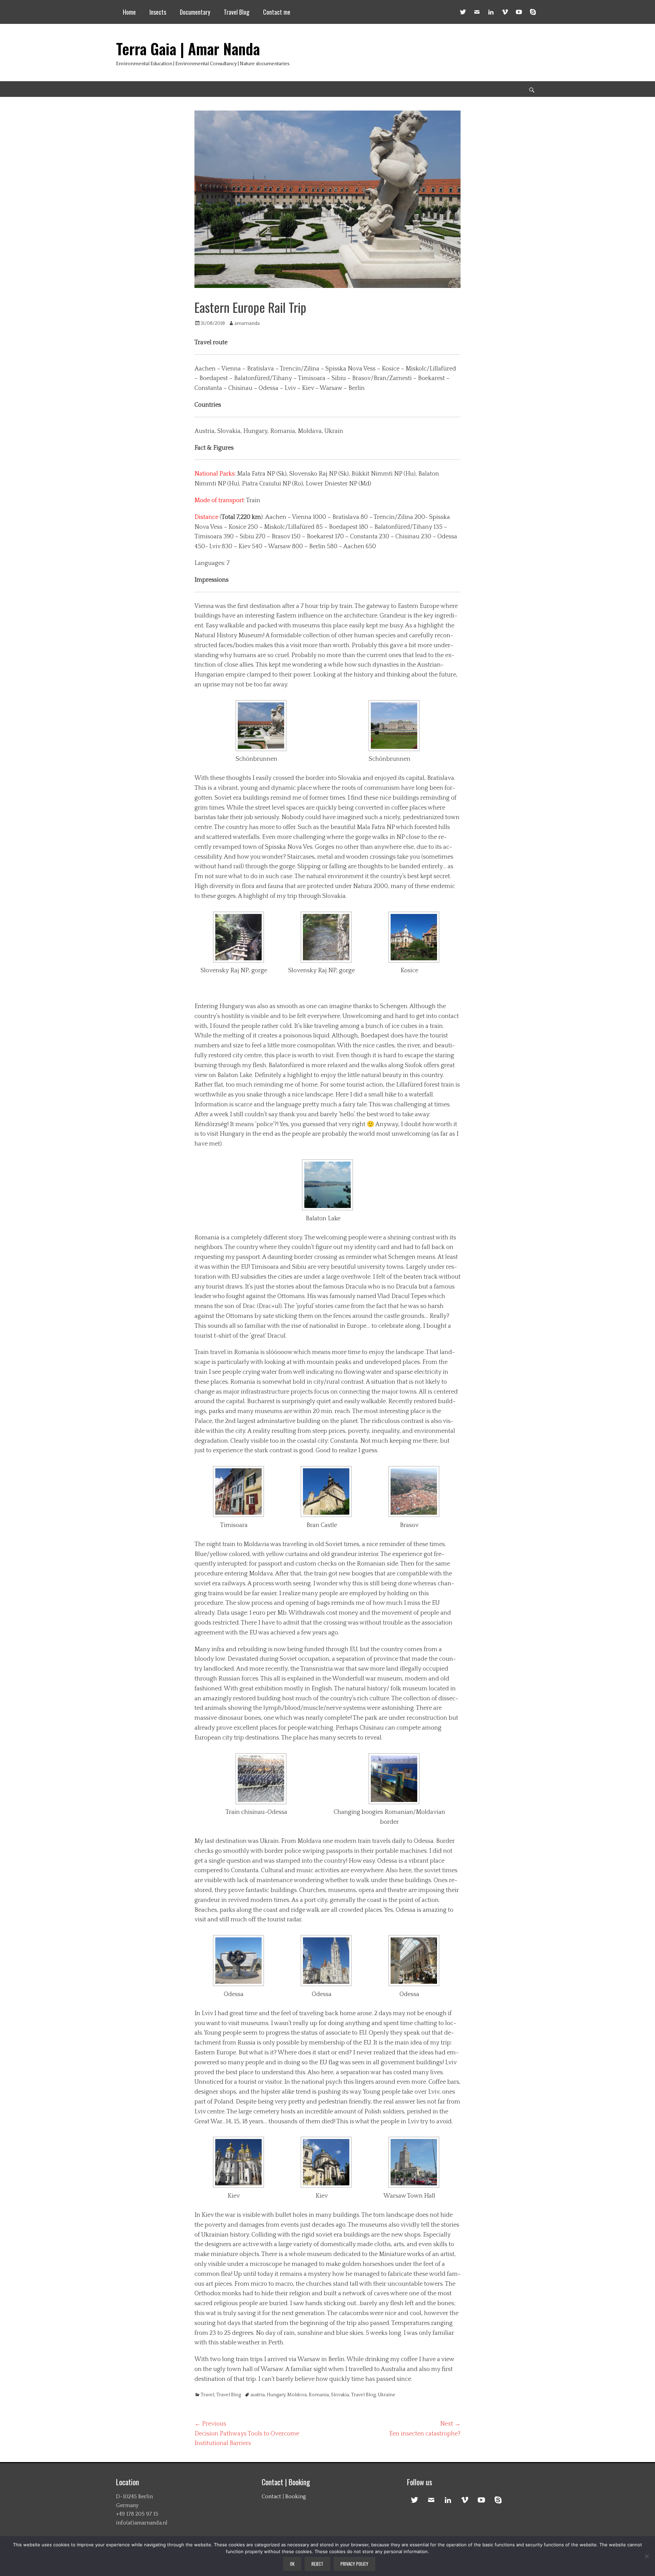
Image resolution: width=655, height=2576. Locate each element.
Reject (317, 2564)
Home (129, 12)
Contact (271, 2497)
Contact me (277, 12)
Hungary (276, 2395)
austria (258, 2395)
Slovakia (340, 2395)
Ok (292, 2564)
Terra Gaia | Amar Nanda (188, 49)
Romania (319, 2395)
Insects (158, 12)
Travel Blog (237, 12)
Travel (207, 2395)
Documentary (195, 12)
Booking (296, 2497)
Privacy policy (354, 2564)
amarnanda (247, 323)
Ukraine (387, 2395)
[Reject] (646, 2556)
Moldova (297, 2395)
